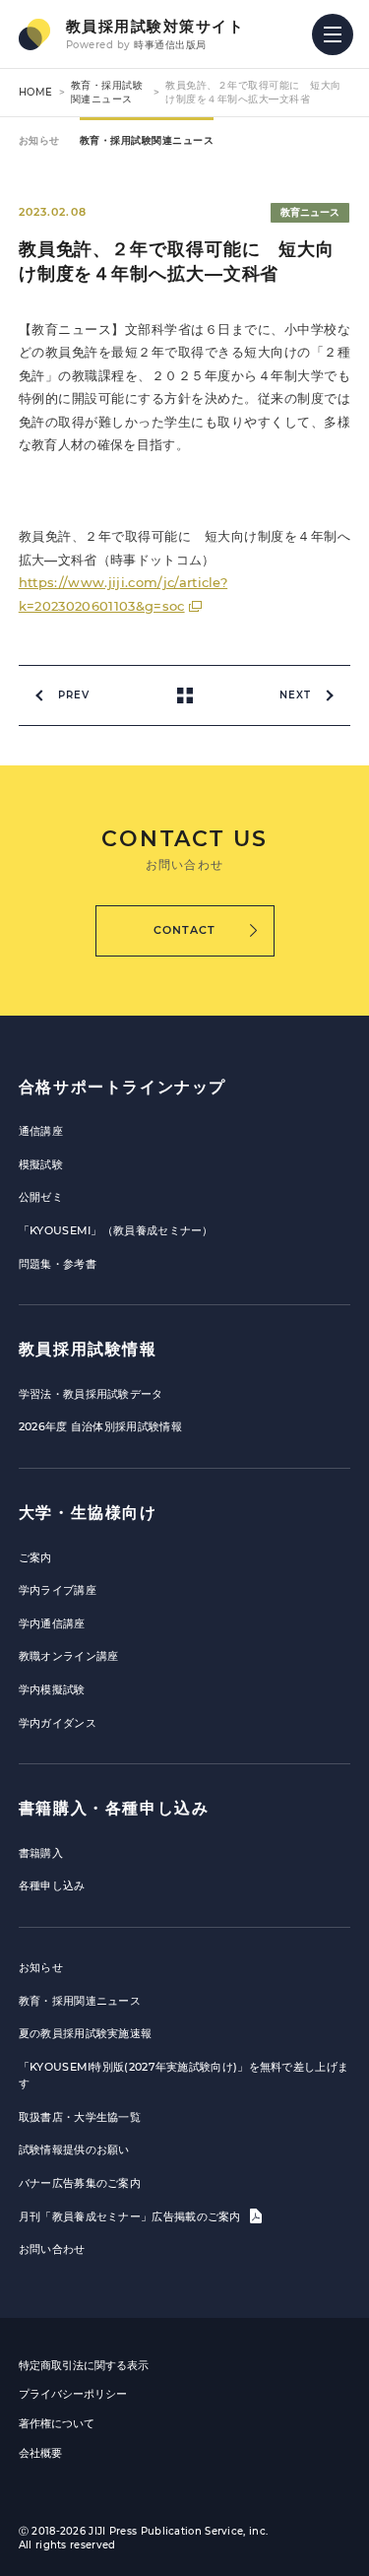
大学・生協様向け (88, 1513)
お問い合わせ (52, 2249)
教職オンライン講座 (69, 1656)
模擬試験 (41, 1164)
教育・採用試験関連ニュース (107, 92)
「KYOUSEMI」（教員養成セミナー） (116, 1230)
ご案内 (35, 1557)
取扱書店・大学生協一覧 (80, 2117)
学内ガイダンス (58, 1723)
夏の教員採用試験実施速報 (86, 2033)
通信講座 (41, 1131)
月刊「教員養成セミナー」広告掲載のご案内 (131, 2216)
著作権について (57, 2423)
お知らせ (39, 140)
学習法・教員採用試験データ (91, 1394)
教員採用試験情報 (88, 1349)
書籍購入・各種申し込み (114, 1808)
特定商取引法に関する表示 (84, 2365)
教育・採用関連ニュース (80, 2001)
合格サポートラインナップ (123, 1087)
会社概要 (40, 2453)
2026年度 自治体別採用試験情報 (100, 1426)
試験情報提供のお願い (74, 2149)
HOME (36, 92)
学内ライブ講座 (58, 1590)
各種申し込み (52, 1885)
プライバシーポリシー (73, 2394)
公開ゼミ (41, 1197)
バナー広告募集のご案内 (80, 2183)
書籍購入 (41, 1853)
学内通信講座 (52, 1623)
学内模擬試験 (52, 1689)
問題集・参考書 (58, 1264)
